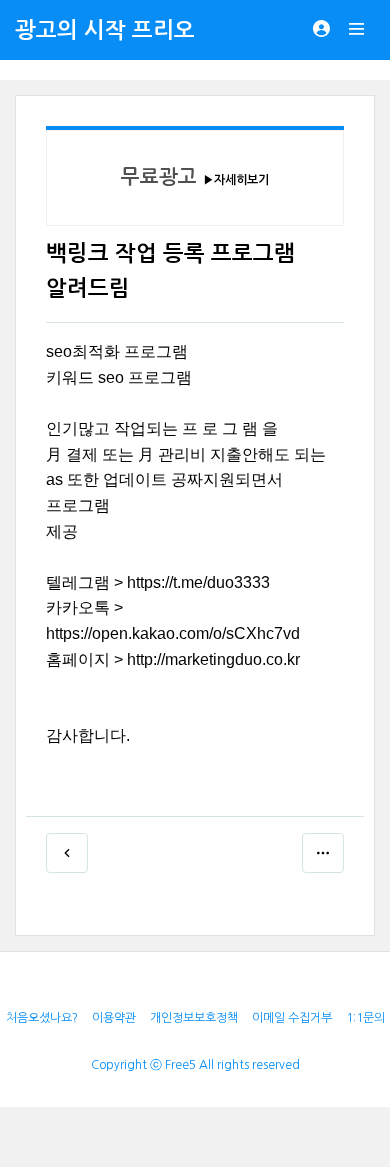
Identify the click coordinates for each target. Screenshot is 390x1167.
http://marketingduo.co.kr (213, 659)
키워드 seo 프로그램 (119, 377)
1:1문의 (365, 1018)
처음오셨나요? (42, 1018)
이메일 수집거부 (292, 1018)
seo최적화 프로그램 (117, 351)
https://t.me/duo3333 (198, 582)
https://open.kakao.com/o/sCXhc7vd (173, 633)
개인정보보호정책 (194, 1018)
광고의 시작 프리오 (105, 30)
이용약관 (114, 1018)
